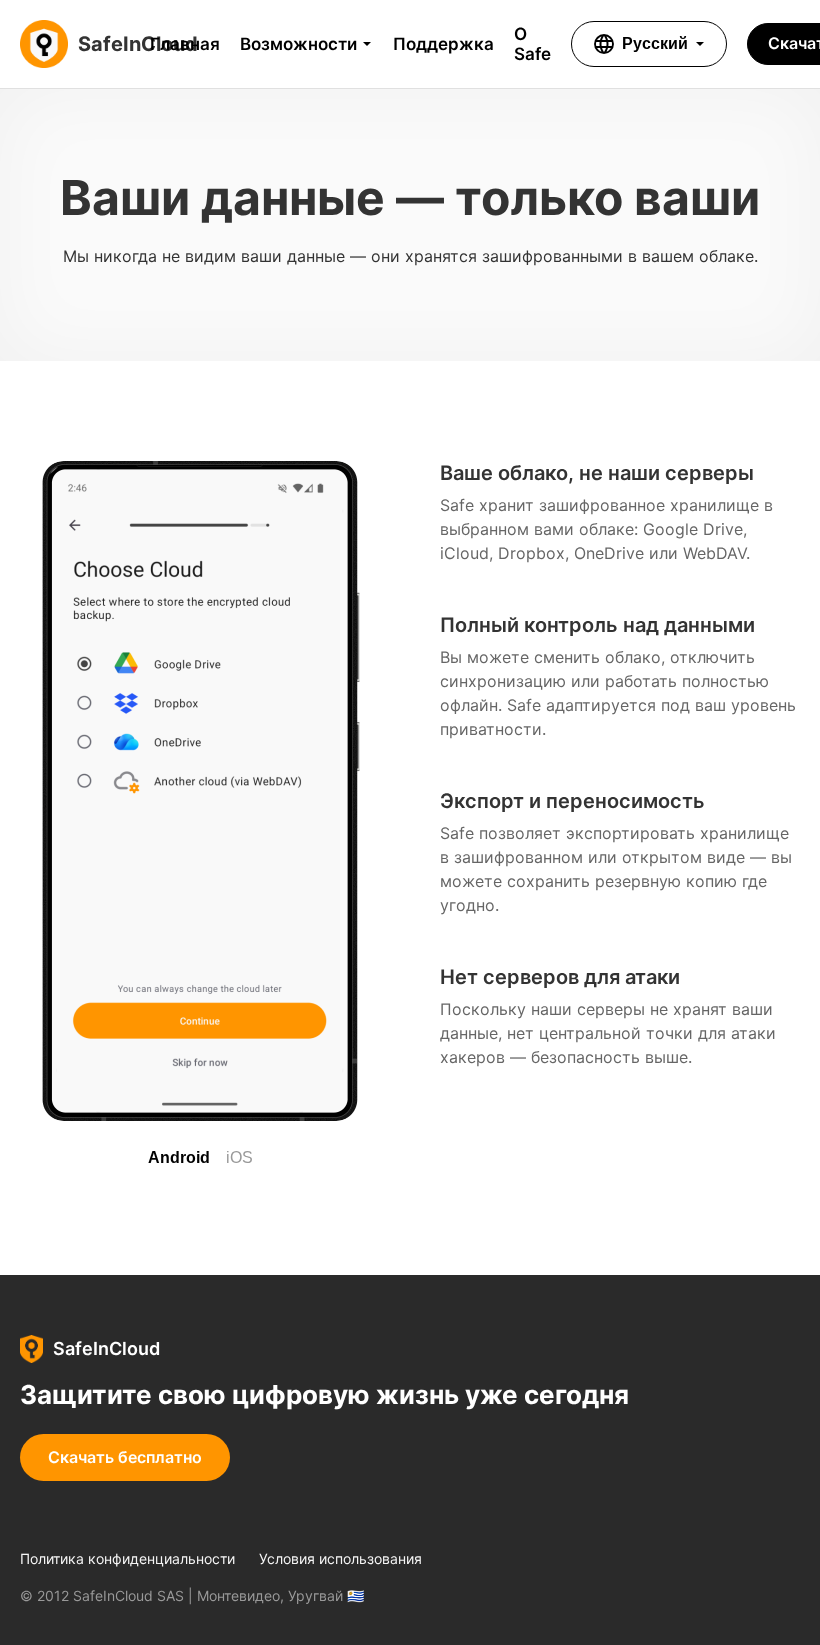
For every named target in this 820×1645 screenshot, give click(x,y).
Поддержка (443, 44)
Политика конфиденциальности (127, 1559)
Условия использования (340, 1559)
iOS (239, 1157)
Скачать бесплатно (125, 1457)
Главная (185, 44)
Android (179, 1157)
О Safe (532, 44)
